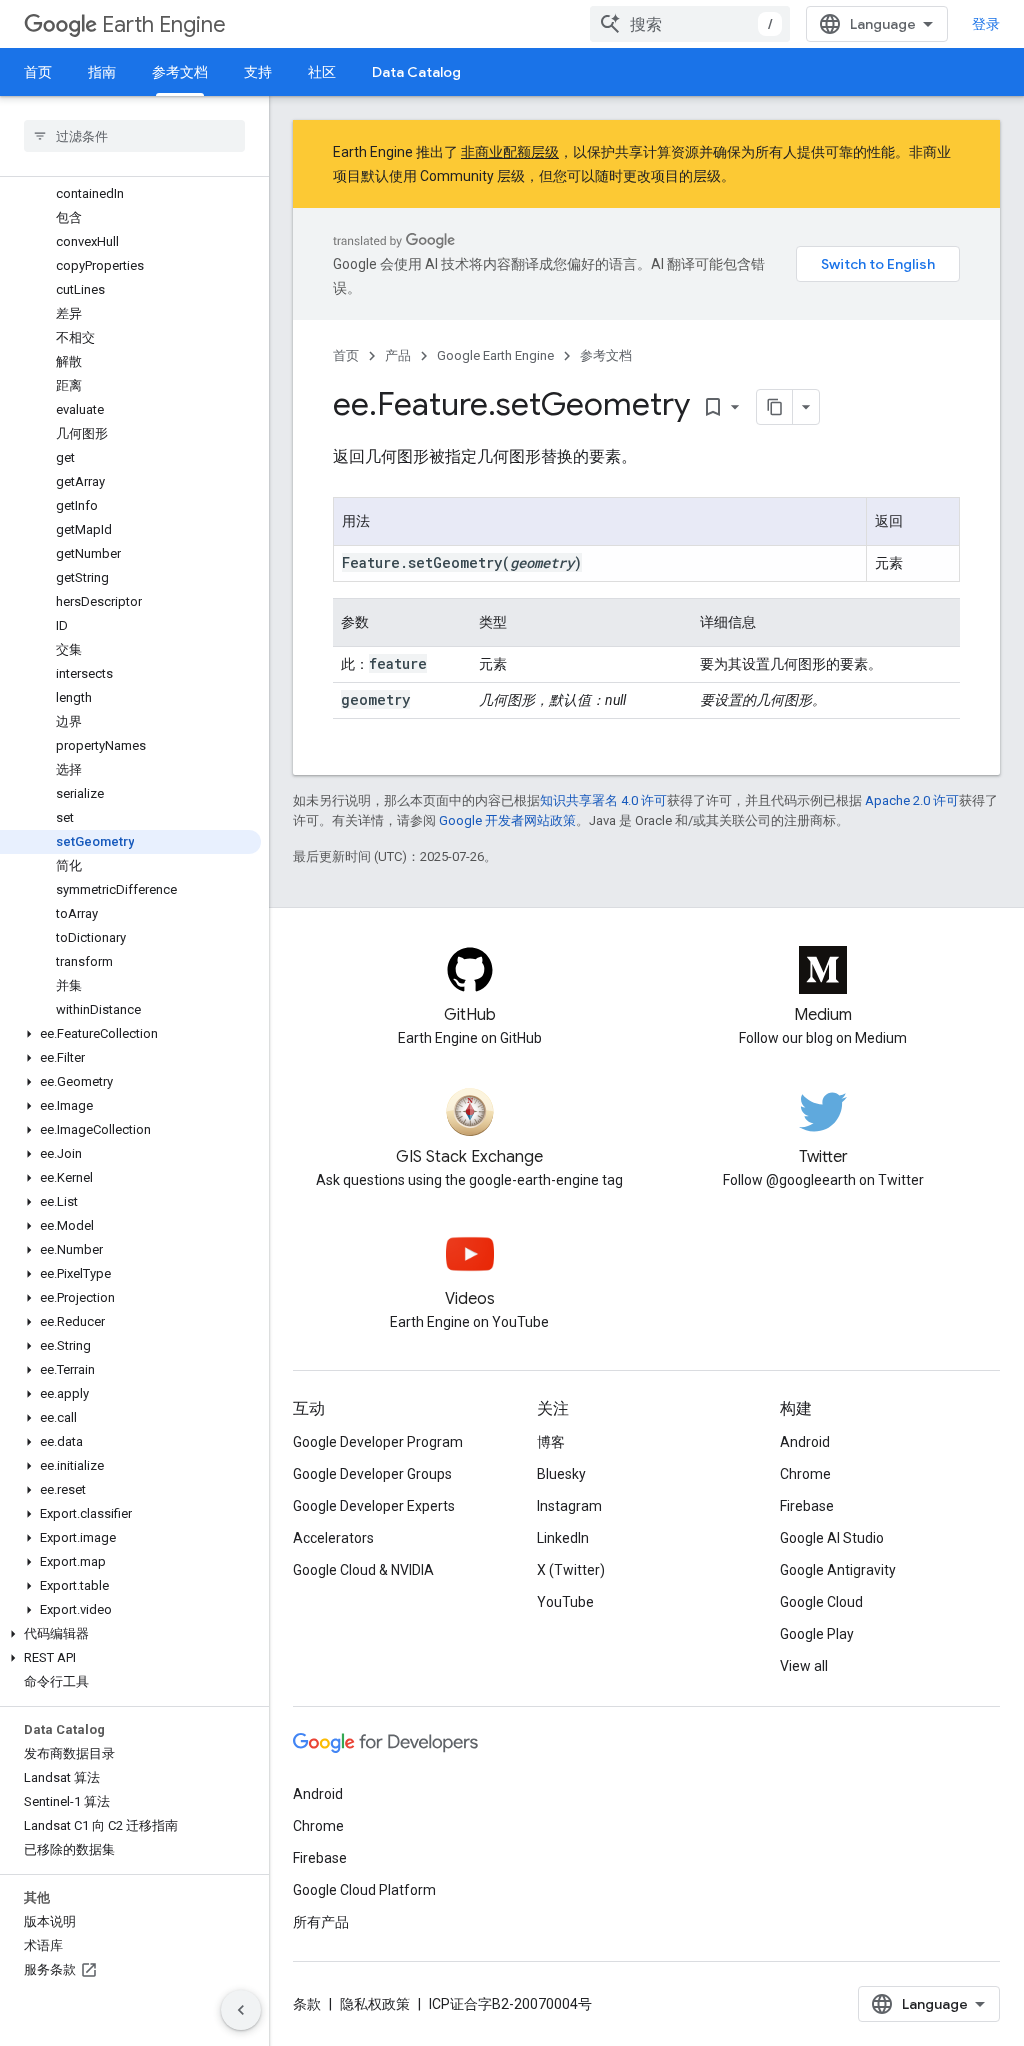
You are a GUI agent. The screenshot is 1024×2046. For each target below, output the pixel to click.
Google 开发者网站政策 (507, 820)
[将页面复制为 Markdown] (775, 407)
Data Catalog (416, 72)
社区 (322, 72)
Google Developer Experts (374, 1506)
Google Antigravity (838, 1570)
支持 (258, 72)
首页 (38, 72)
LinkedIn (563, 1538)
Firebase (807, 1506)
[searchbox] (134, 136)
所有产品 (321, 1922)
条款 (307, 2004)
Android (805, 1442)
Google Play (817, 1634)
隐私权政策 (375, 2004)
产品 (398, 355)
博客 (551, 1442)
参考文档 (180, 72)
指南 (102, 72)
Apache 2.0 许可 (912, 800)
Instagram (569, 1506)
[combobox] (690, 24)
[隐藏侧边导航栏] (241, 2010)
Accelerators (333, 1538)
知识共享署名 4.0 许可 (603, 800)
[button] (130, 1034)
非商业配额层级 (510, 152)
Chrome (805, 1474)
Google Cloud (821, 1602)
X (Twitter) (571, 1570)
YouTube (565, 1602)
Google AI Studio (832, 1538)
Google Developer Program (378, 1442)
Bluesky (561, 1474)
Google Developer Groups (372, 1474)
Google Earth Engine (495, 355)
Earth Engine (164, 24)
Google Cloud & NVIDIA (363, 1570)
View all (804, 1666)
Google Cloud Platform (364, 1890)
